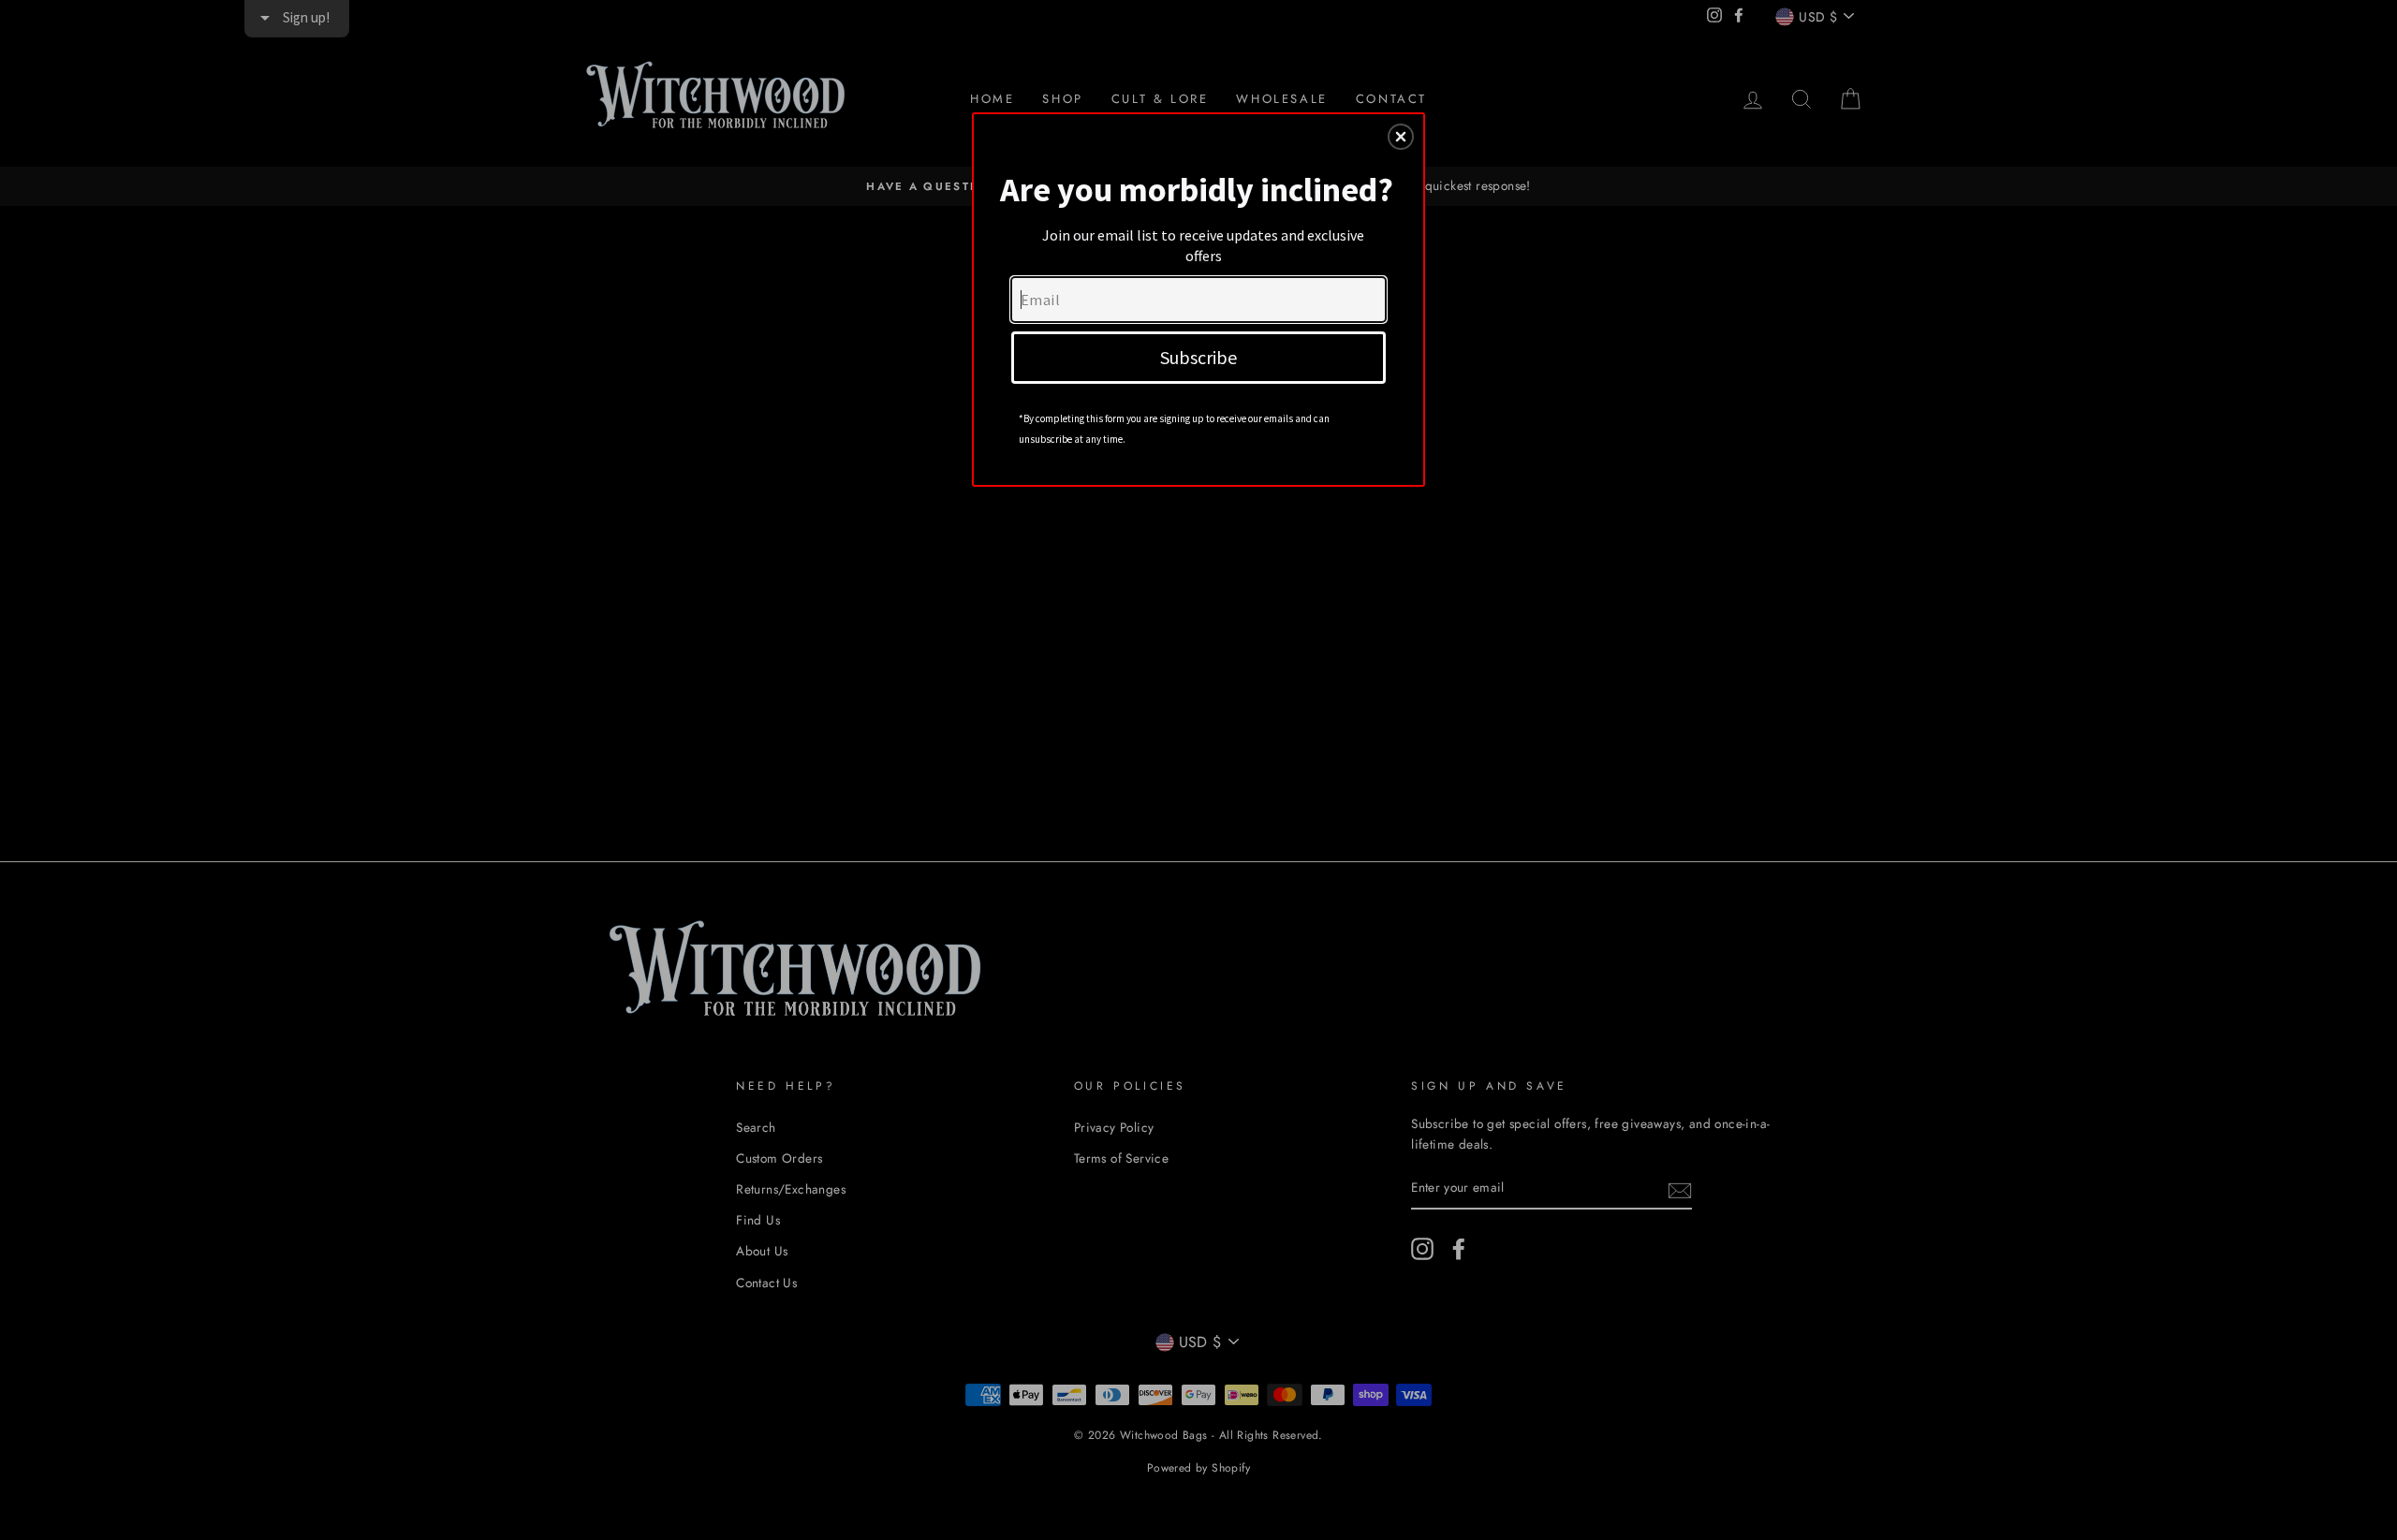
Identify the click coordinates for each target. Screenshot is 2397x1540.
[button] (1401, 137)
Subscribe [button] (1198, 357)
